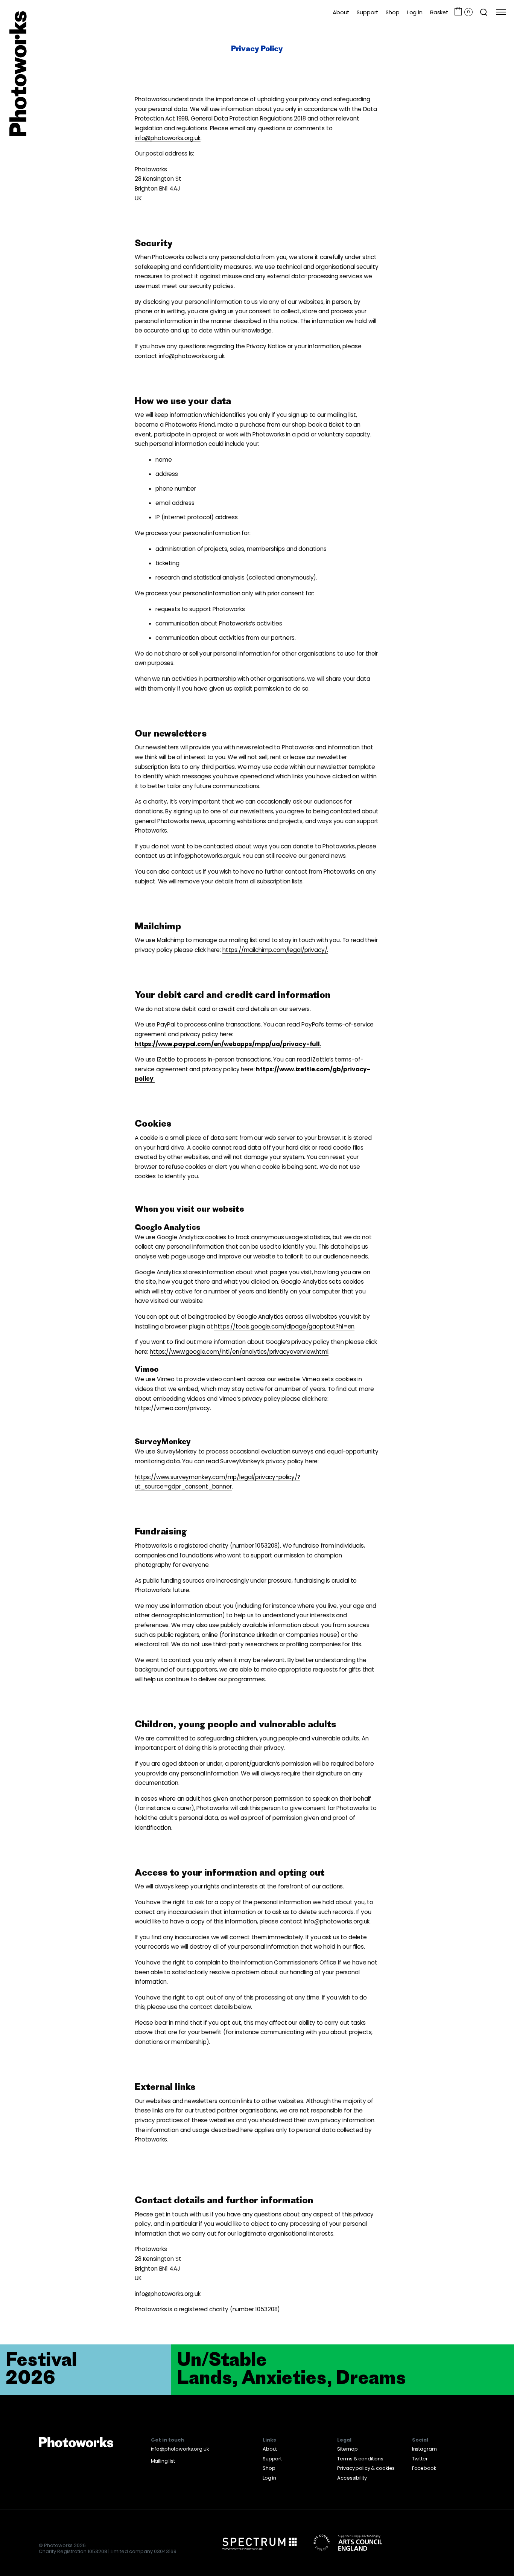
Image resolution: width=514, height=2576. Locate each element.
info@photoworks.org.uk (180, 2449)
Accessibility (352, 2478)
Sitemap (347, 2449)
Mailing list (163, 2461)
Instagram (424, 2449)
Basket (439, 12)
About (341, 12)
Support (367, 12)
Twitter (420, 2459)
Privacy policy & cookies (366, 2468)
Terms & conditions (360, 2459)
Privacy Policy (257, 48)
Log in (415, 12)
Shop (392, 12)
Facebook (424, 2468)
